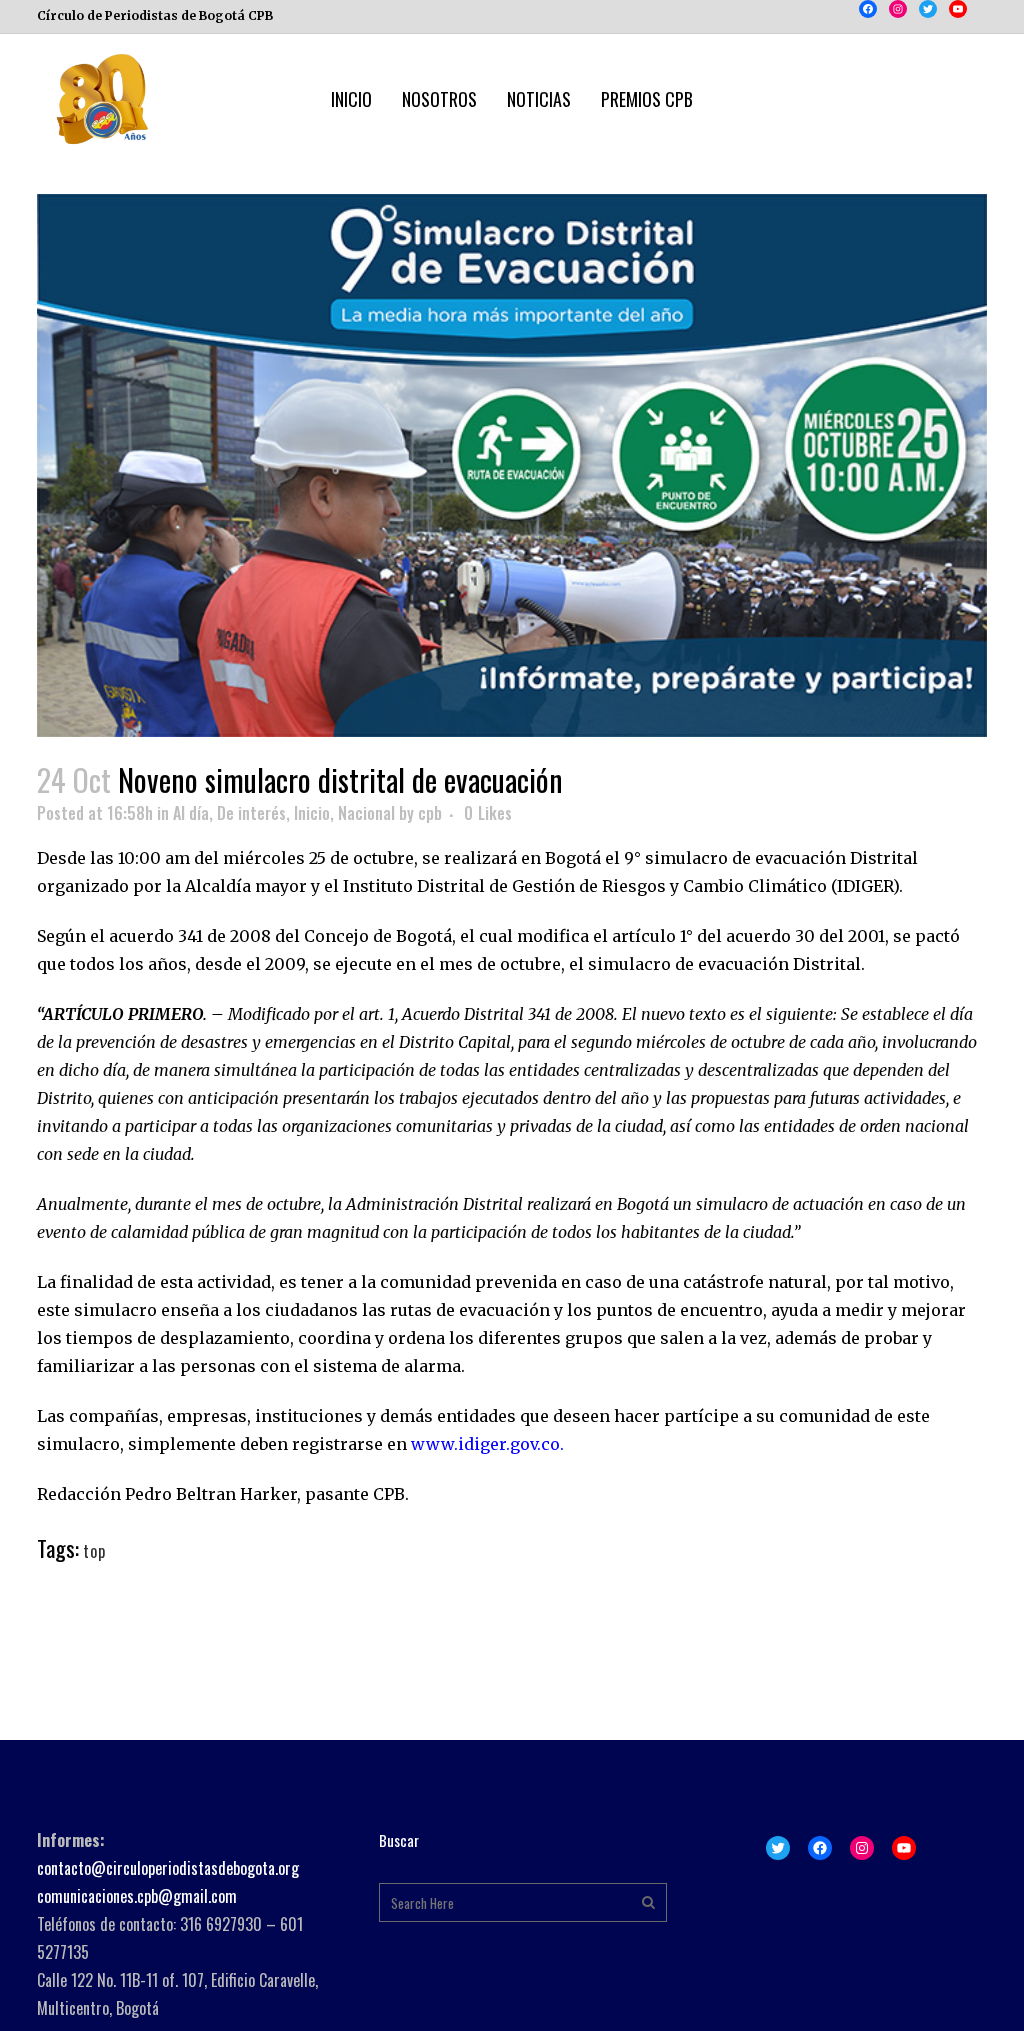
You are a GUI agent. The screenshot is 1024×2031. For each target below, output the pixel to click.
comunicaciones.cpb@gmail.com (137, 1896)
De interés (251, 813)
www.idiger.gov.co (485, 1444)
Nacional (366, 813)
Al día (191, 813)
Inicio (312, 813)
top (94, 1551)
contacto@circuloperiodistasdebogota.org (168, 1868)
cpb (430, 813)
